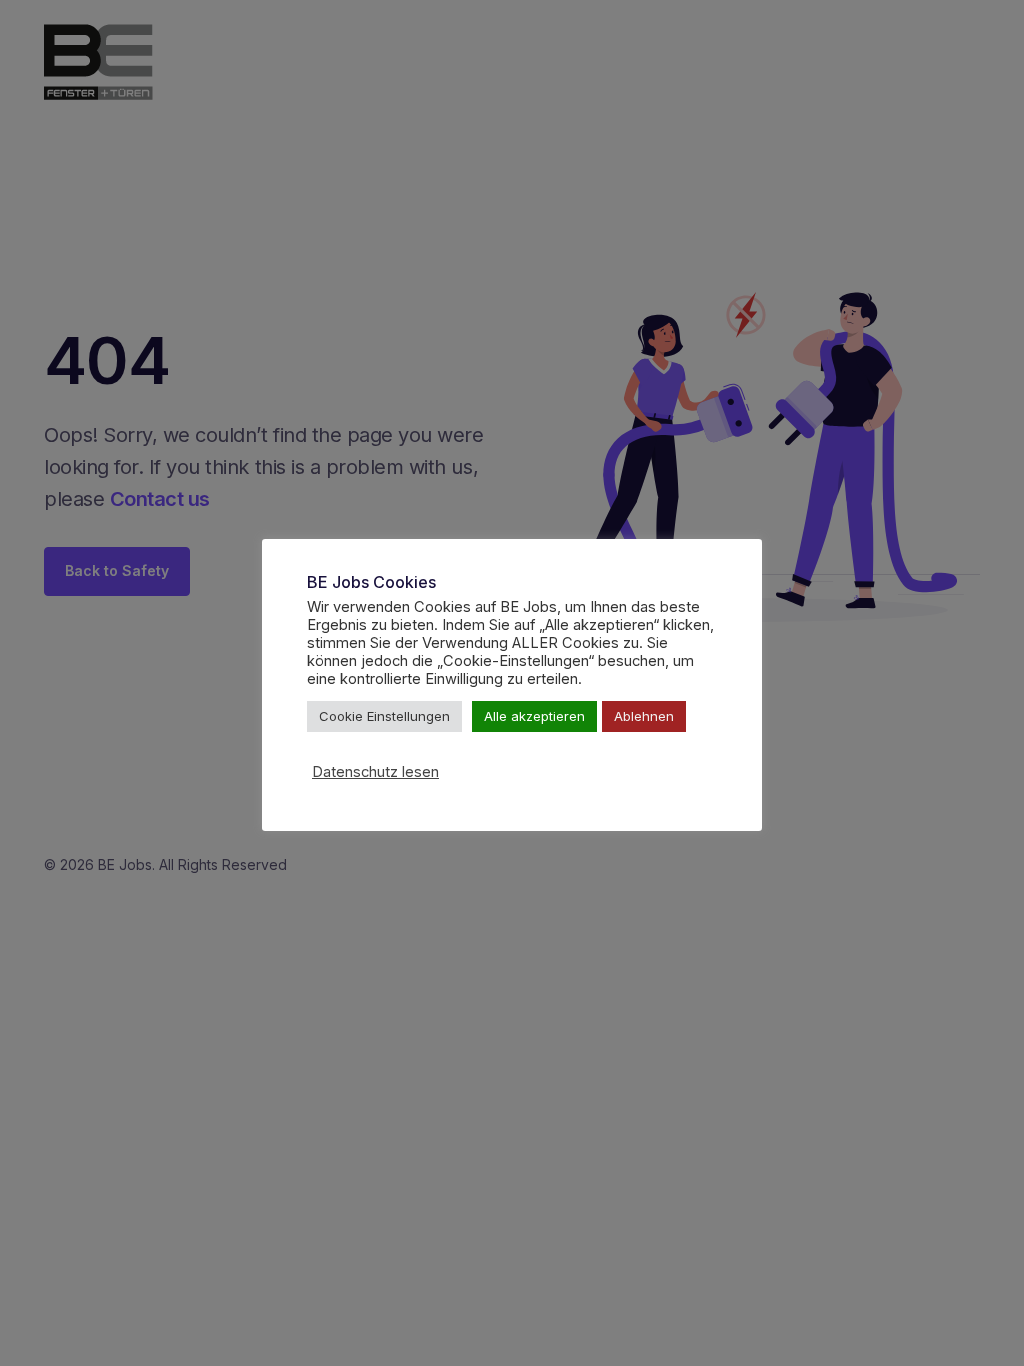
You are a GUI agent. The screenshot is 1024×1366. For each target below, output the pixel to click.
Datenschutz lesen (375, 772)
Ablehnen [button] (644, 716)
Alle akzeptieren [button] (534, 716)
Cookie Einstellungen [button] (384, 716)
